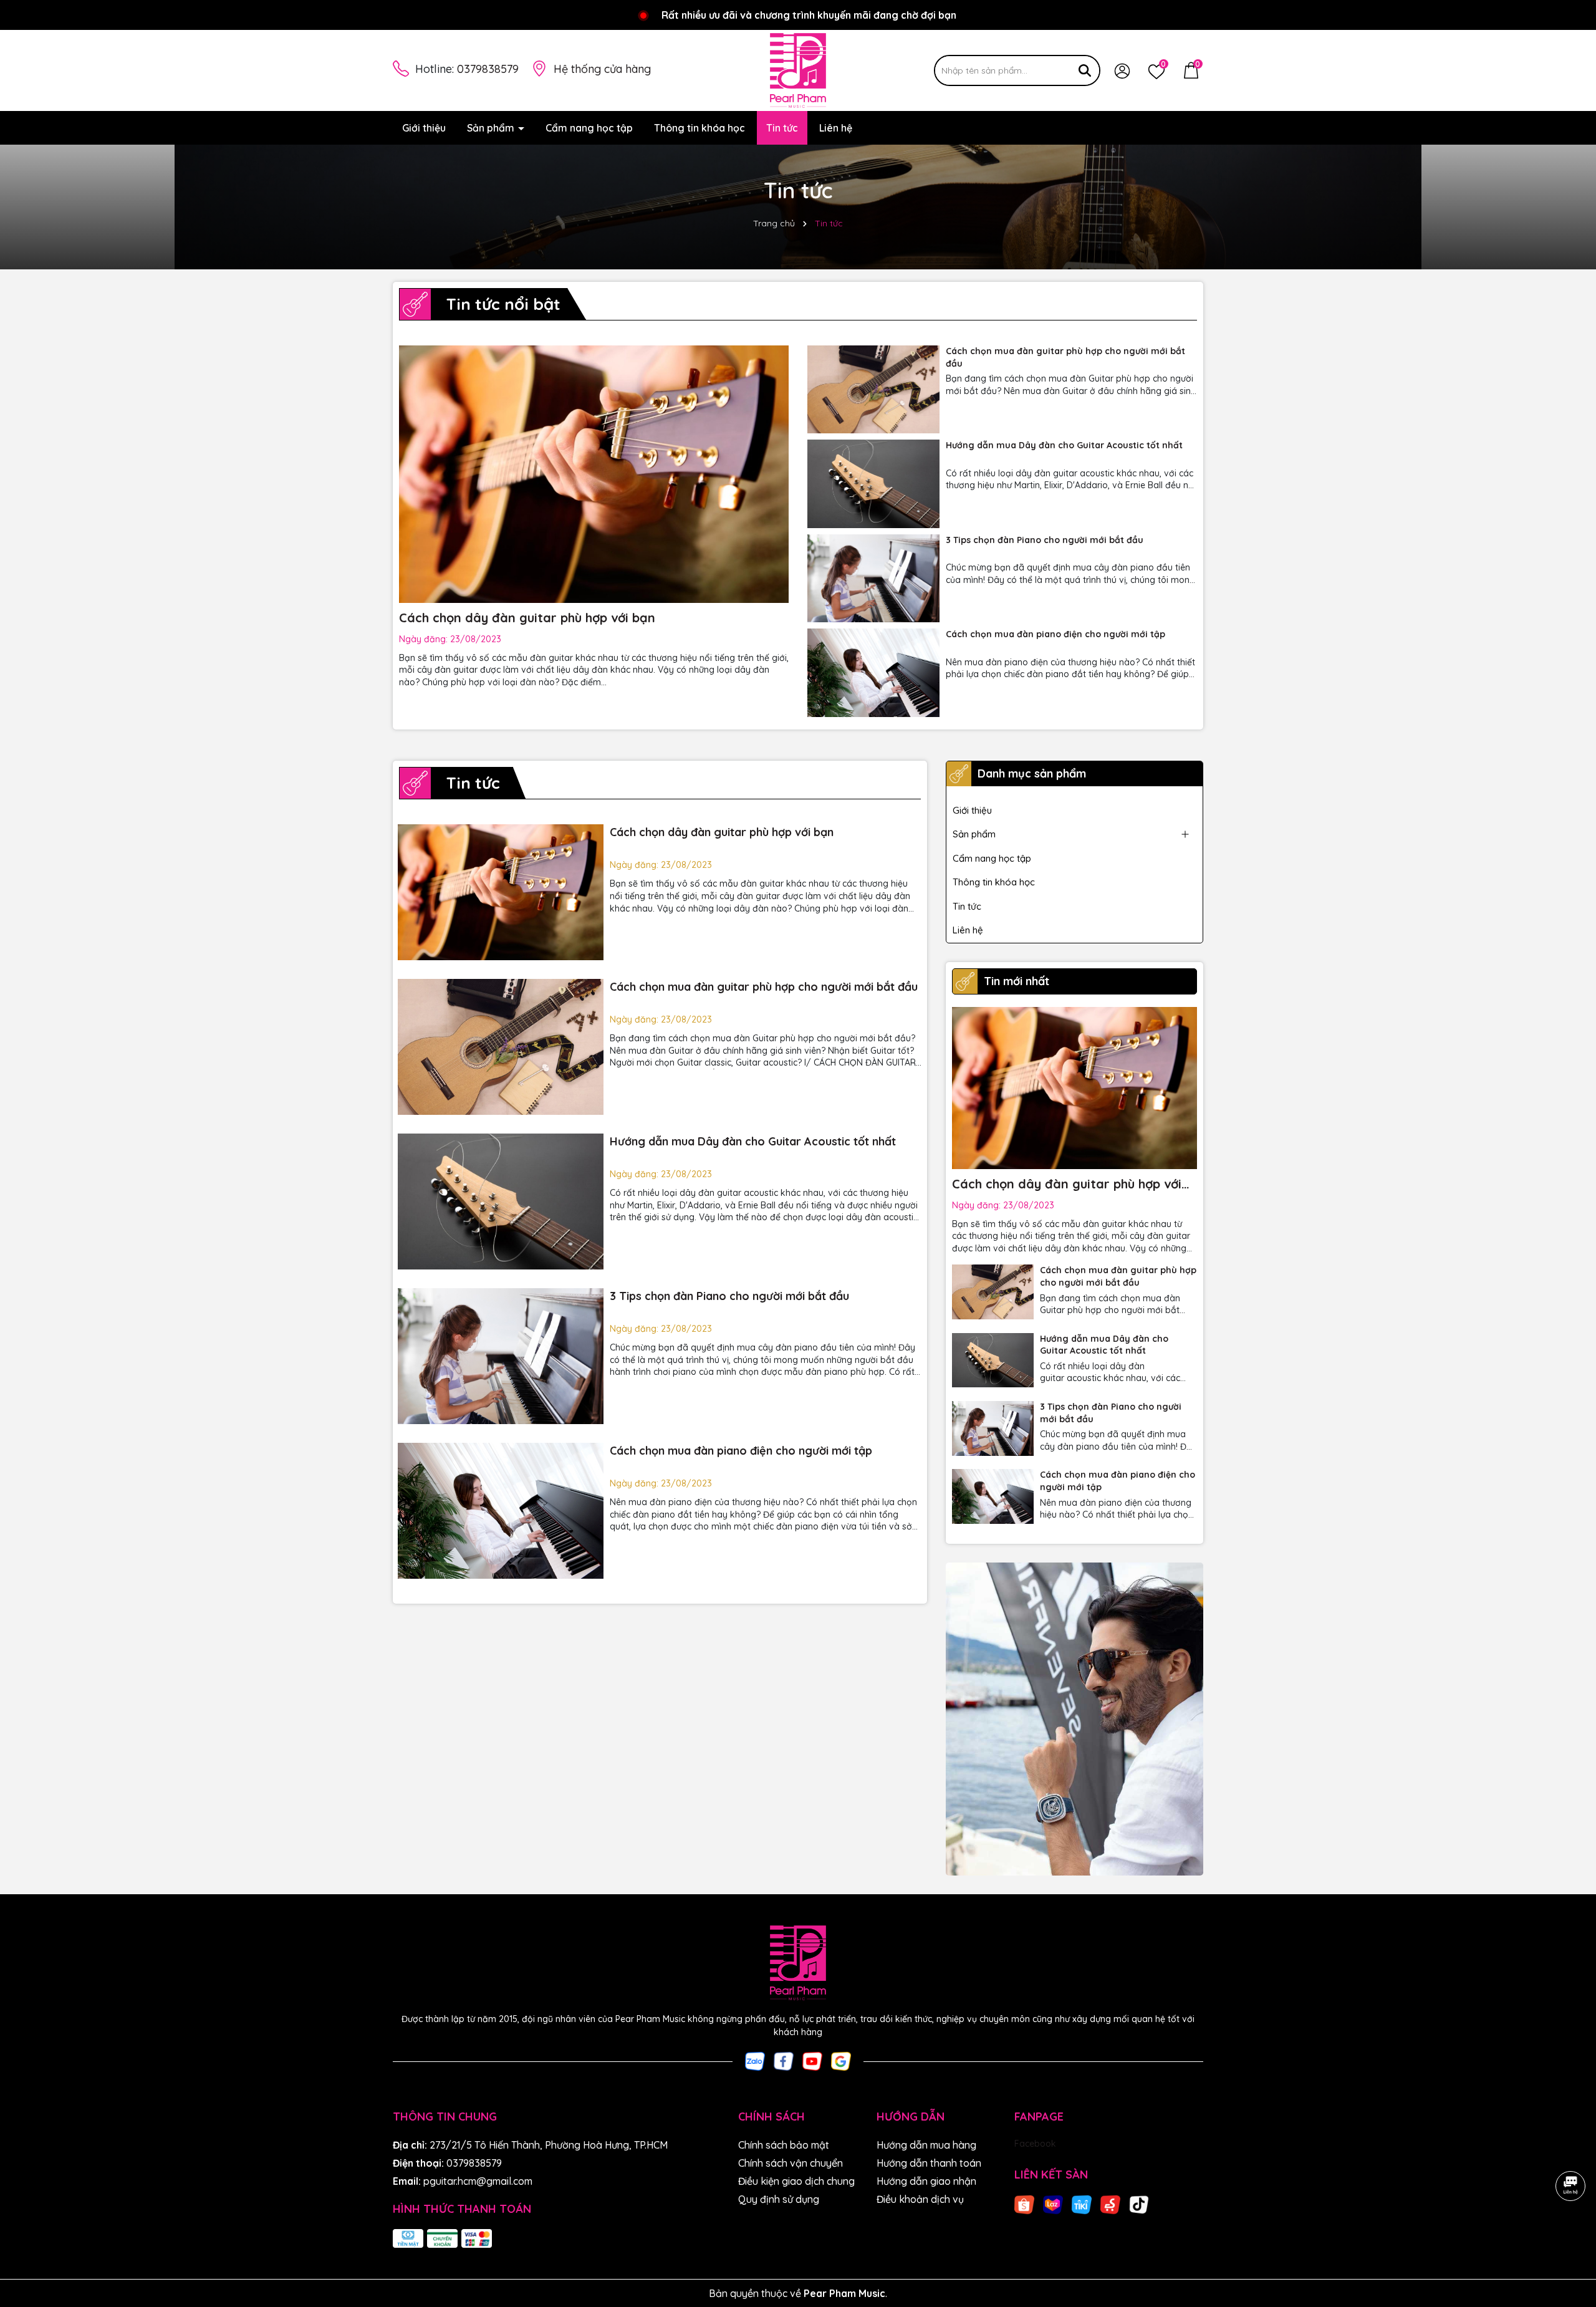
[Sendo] (1110, 2203)
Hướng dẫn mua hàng (926, 2145)
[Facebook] (784, 2061)
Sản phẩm (492, 128)
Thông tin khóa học (699, 128)
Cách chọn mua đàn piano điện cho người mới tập (1055, 634)
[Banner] (1074, 1719)
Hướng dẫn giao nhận (926, 2181)
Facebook (1035, 2144)
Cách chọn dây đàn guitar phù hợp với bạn (527, 618)
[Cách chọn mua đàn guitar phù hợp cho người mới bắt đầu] (873, 389)
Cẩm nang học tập (589, 128)
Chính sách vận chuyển (791, 2163)
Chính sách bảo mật (784, 2145)
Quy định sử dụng (779, 2199)
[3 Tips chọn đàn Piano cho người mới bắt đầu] (873, 578)
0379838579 (488, 69)
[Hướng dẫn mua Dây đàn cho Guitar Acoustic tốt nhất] (873, 484)
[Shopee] (1024, 2203)
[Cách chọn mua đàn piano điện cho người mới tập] (873, 672)
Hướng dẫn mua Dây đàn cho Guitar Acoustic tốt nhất (1064, 445)
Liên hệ (836, 128)
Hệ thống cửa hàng (602, 69)
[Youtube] (812, 2061)
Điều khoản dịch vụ (920, 2199)
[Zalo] (755, 2061)
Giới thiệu (424, 128)
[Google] (841, 2061)
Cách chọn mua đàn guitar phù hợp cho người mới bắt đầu (1065, 357)
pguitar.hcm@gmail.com (478, 2181)
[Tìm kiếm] (1085, 70)
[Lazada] (1053, 2203)
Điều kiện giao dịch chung (796, 2181)
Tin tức (782, 128)
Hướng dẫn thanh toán (929, 2163)
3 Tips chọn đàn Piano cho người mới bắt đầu (1045, 540)
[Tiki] (1082, 2203)
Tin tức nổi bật (503, 304)
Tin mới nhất (1017, 981)
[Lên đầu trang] (1571, 2232)
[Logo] (798, 70)
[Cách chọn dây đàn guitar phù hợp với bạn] (501, 892)
